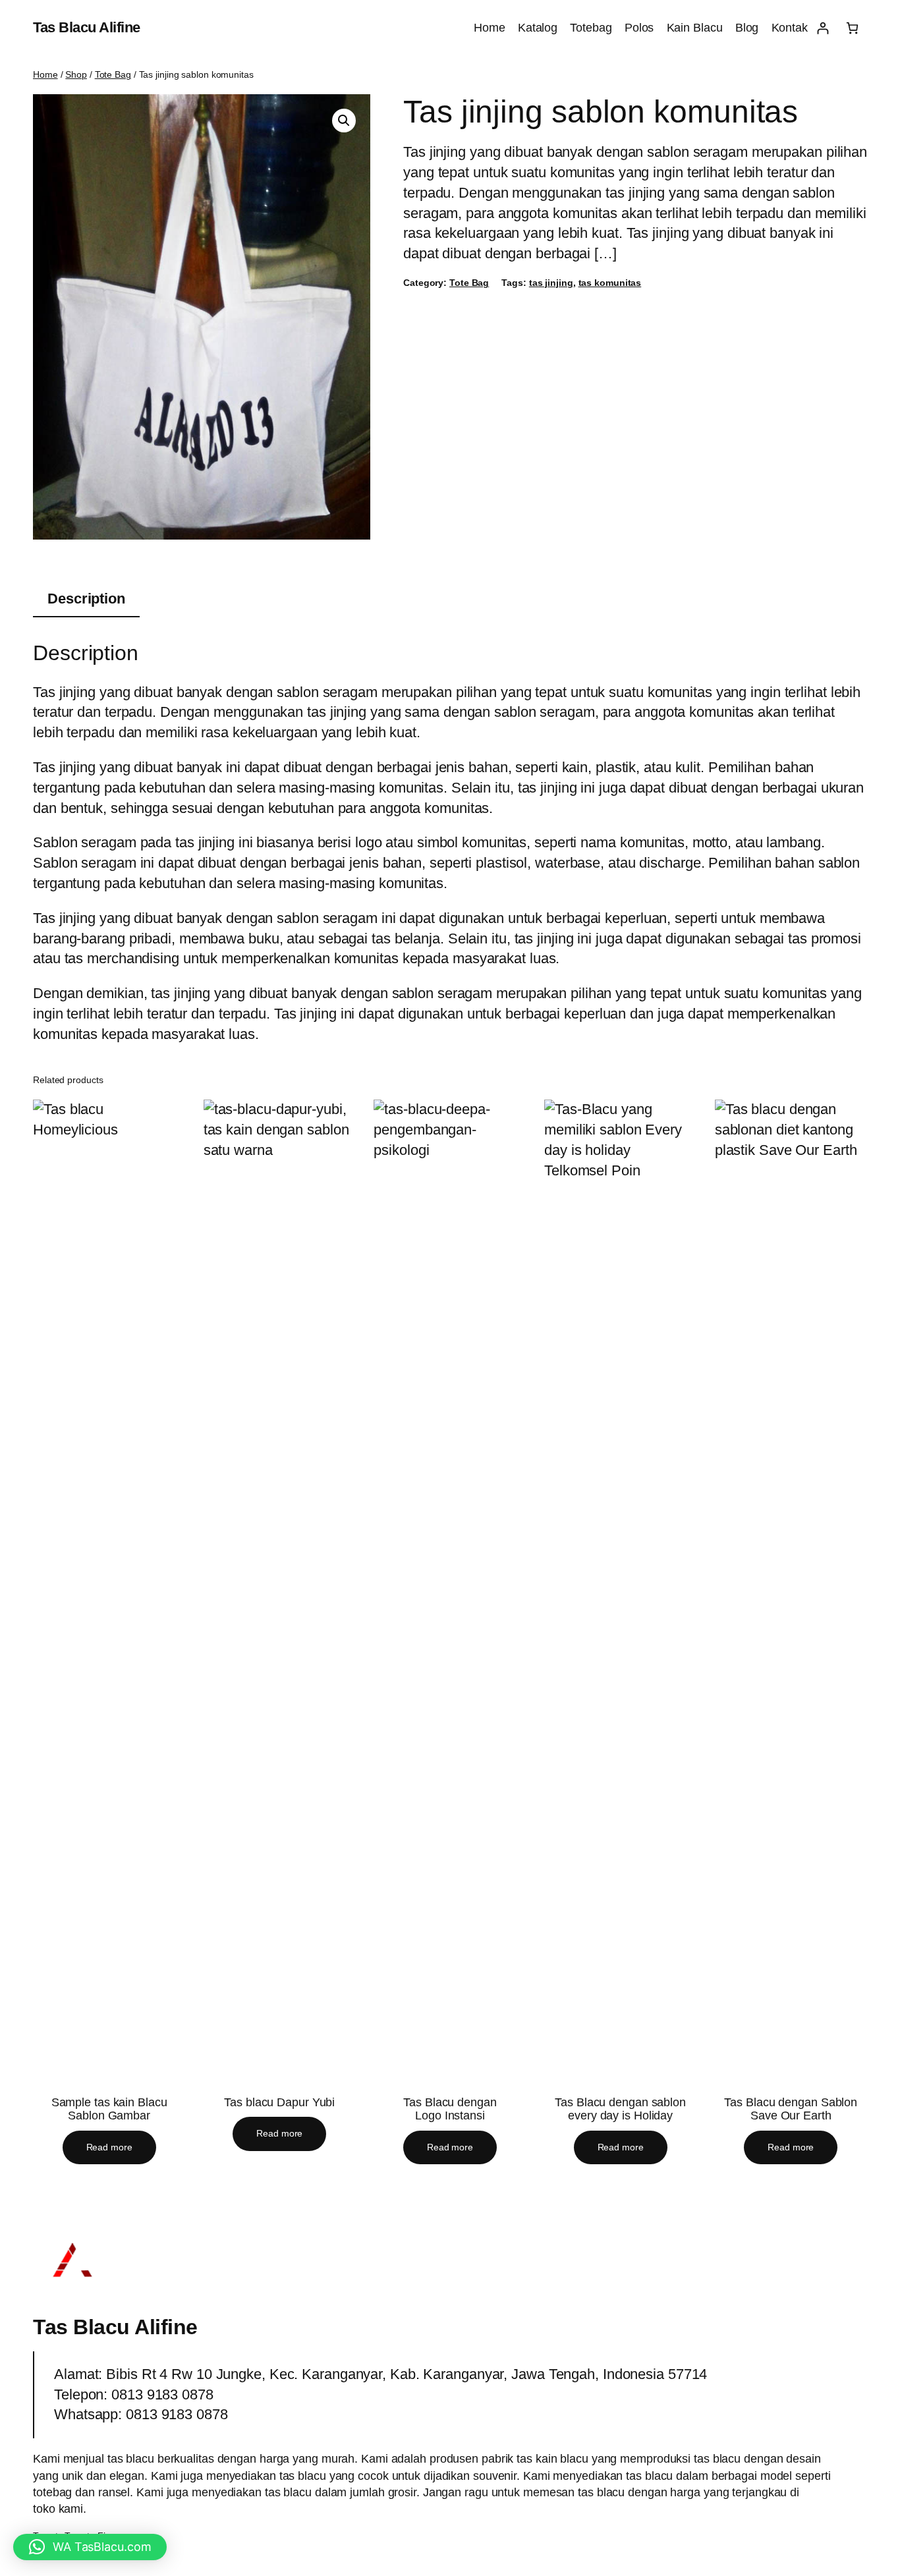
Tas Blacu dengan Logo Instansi (450, 2109)
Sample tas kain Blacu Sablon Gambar (109, 2109)
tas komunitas (610, 283)
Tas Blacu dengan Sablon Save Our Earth (791, 2109)
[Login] (823, 28)
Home (45, 74)
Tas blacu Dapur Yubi (279, 2102)
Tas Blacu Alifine (87, 27)
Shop (76, 74)
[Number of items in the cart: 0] (852, 28)
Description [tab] (86, 599)
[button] (344, 121)
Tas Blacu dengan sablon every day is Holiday (620, 2109)
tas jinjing (551, 283)
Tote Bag (113, 74)
